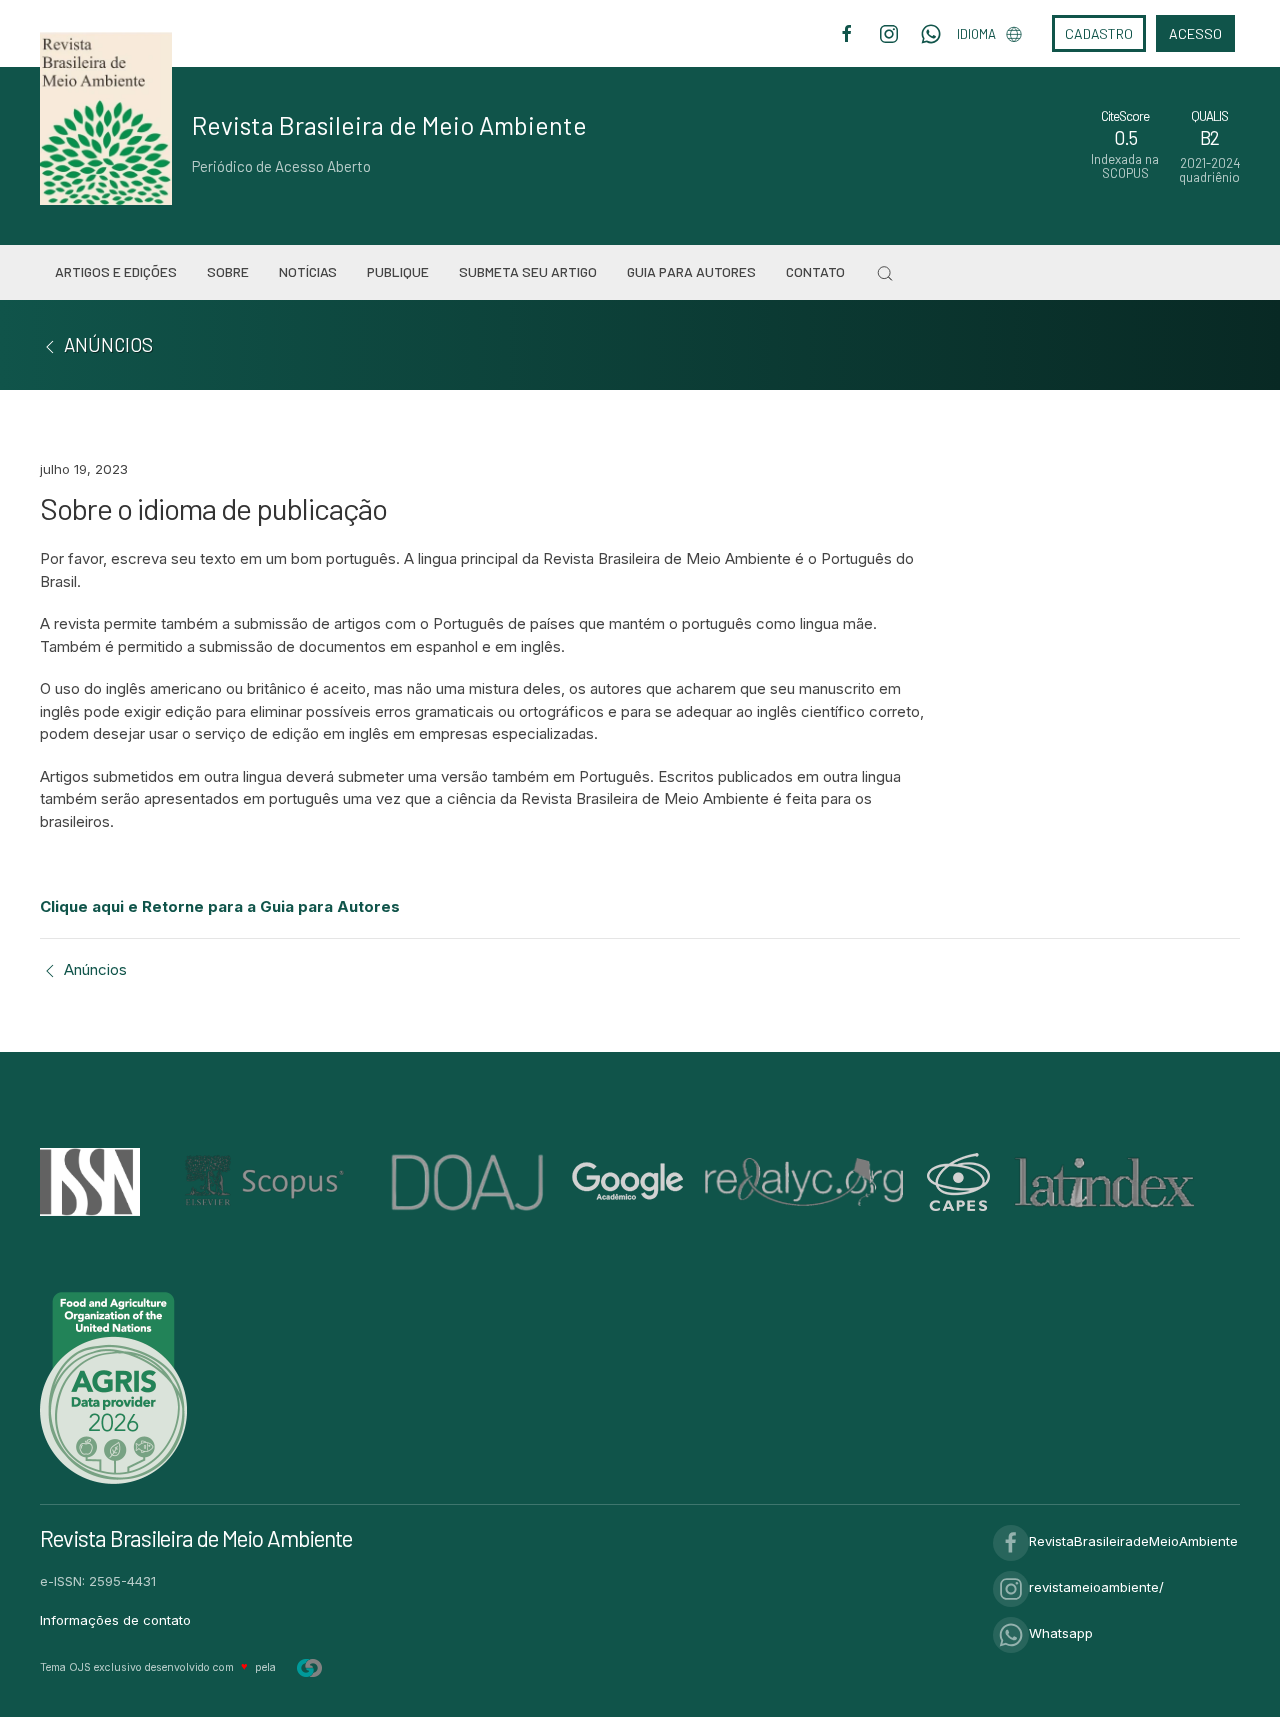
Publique (398, 271)
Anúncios (93, 969)
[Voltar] (50, 344)
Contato (815, 271)
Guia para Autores (691, 271)
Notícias (308, 271)
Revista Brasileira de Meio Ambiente (389, 125)
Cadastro (1099, 33)
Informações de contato (115, 1620)
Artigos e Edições (116, 271)
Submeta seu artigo (528, 271)
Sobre (228, 271)
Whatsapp (1061, 1633)
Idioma (976, 34)
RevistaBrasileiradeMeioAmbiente (1133, 1541)
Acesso (1195, 33)
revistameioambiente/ (1096, 1587)
